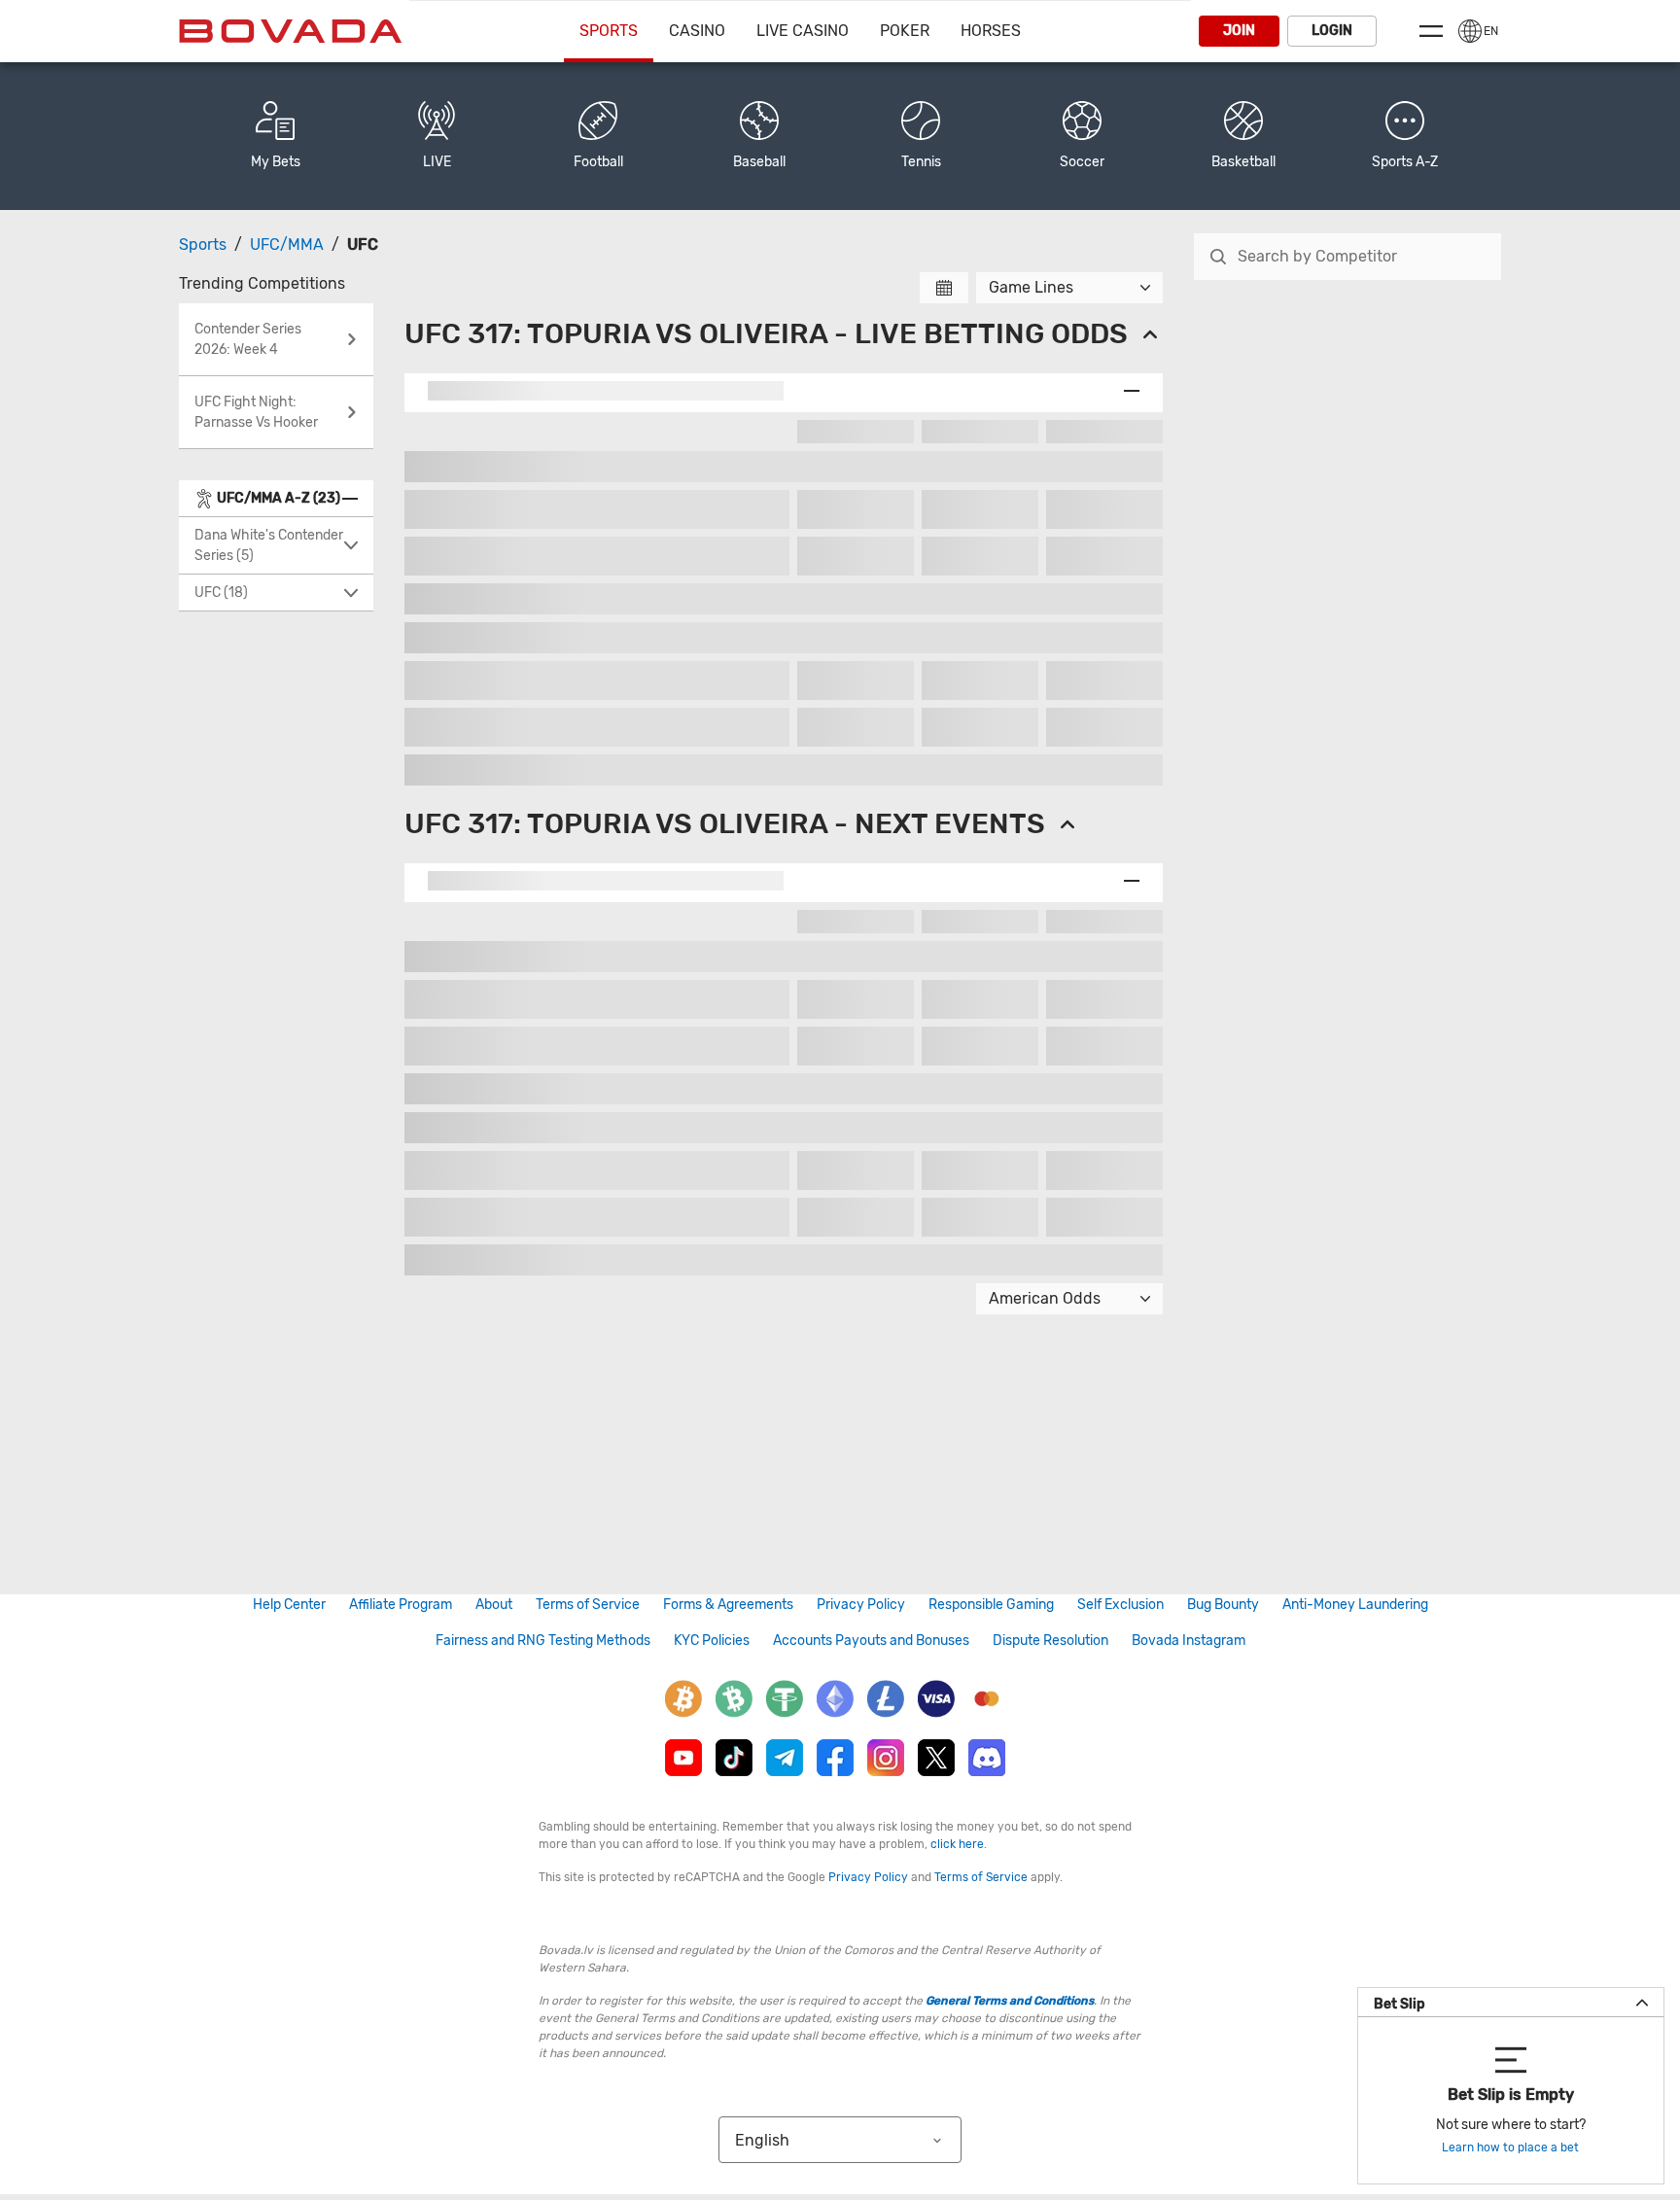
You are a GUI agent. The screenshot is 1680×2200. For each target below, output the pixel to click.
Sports (609, 31)
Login (1332, 31)
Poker (905, 31)
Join (1239, 31)
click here (957, 1844)
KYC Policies (712, 1641)
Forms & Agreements (728, 1605)
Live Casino (803, 31)
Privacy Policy (861, 1605)
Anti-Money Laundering (1355, 1605)
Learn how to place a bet (1510, 2148)
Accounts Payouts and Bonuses (871, 1641)
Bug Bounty (1223, 1605)
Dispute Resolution (1050, 1641)
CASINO (697, 31)
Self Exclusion (1120, 1605)
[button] (1405, 136)
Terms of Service (588, 1605)
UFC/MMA (287, 244)
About (494, 1605)
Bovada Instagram (1189, 1641)
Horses (991, 31)
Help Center (289, 1605)
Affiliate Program (401, 1605)
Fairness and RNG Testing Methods (543, 1641)
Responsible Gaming (991, 1605)
